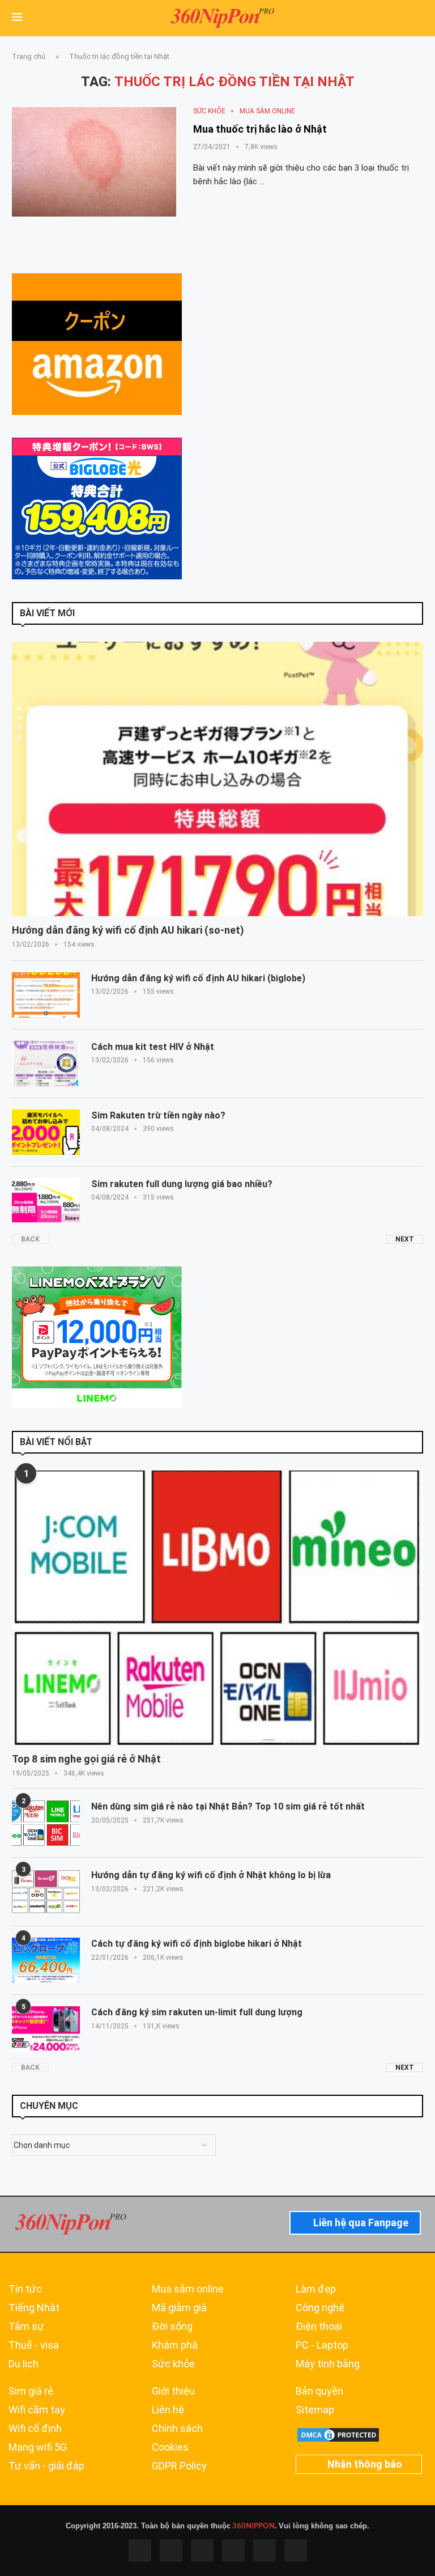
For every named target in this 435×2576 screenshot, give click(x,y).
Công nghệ (320, 2308)
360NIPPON (253, 2526)
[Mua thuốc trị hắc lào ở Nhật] (94, 162)
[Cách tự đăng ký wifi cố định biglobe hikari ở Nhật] (46, 1960)
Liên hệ (168, 2410)
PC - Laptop (322, 2345)
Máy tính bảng (328, 2364)
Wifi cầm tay (37, 2410)
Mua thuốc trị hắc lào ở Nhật (260, 129)
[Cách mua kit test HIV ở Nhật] (46, 1064)
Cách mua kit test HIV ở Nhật (153, 1047)
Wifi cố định (35, 2429)
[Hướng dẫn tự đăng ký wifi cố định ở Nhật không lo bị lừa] (46, 1892)
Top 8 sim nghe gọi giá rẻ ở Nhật (86, 1759)
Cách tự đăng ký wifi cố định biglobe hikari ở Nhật (197, 1944)
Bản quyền (319, 2391)
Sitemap (315, 2410)
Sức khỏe (173, 2364)
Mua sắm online (188, 2289)
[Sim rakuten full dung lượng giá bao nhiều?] (46, 1201)
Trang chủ (29, 56)
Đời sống (172, 2327)
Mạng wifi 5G (38, 2447)
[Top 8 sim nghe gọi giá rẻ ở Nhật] (217, 1608)
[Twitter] (171, 2550)
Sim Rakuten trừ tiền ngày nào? (158, 1115)
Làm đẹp (316, 2289)
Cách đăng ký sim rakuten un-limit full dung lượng (197, 2012)
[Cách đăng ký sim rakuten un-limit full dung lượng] (46, 2029)
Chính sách (177, 2429)
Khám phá (175, 2345)
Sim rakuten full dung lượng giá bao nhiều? (182, 1184)
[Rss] (265, 2550)
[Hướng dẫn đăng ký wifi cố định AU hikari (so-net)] (217, 779)
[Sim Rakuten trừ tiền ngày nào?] (46, 1132)
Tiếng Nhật (34, 2308)
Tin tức (25, 2289)
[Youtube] (233, 2550)
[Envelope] (296, 2550)
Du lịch (24, 2364)
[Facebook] (140, 2550)
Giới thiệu (173, 2391)
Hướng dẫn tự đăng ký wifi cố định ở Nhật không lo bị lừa (211, 1875)
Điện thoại (319, 2327)
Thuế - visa (34, 2345)
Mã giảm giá (179, 2308)
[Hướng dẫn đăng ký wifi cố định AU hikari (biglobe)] (46, 995)
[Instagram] (202, 2550)
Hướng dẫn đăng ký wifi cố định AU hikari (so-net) (128, 930)
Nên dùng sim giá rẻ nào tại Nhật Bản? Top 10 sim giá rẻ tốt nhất (228, 1806)
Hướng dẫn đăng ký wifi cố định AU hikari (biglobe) (198, 978)
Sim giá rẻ (31, 2391)
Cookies (170, 2447)
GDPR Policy (179, 2466)
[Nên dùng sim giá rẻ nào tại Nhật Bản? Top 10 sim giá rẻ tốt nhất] (46, 1823)
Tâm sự (26, 2327)
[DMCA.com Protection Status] (338, 2431)
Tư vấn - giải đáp (46, 2466)
